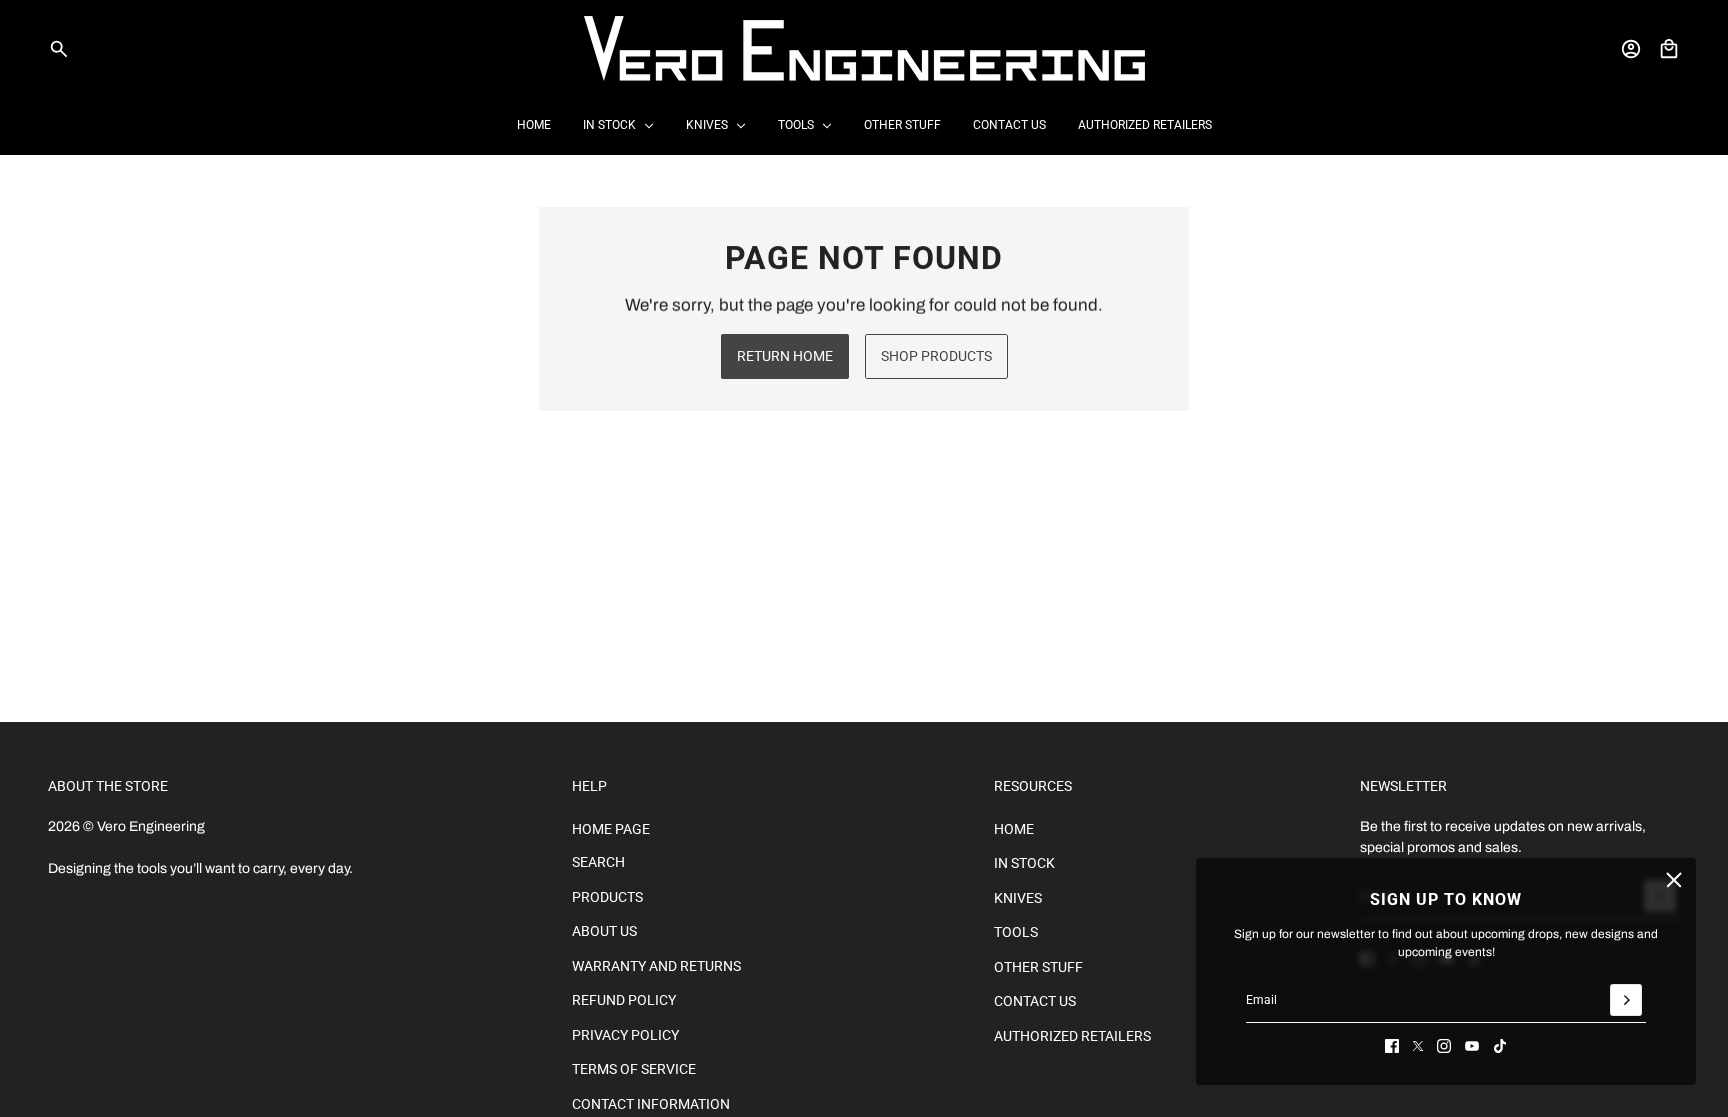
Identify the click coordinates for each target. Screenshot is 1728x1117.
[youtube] (1472, 1046)
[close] (1674, 880)
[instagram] (1444, 1046)
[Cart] (1669, 49)
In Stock (1024, 863)
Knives (1018, 898)
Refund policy (624, 1000)
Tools (1016, 932)
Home (1014, 829)
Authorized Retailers (1072, 1036)
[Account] (1631, 49)
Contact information (651, 1104)
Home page (611, 829)
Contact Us (1035, 1001)
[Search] (59, 49)
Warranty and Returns (656, 966)
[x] (1418, 1046)
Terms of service (634, 1069)
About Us (604, 931)
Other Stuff (1038, 967)
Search (598, 862)
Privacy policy (625, 1035)
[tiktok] (1500, 1046)
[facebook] (1392, 1046)
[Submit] (1626, 1000)
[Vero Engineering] (864, 48)
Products (607, 897)
